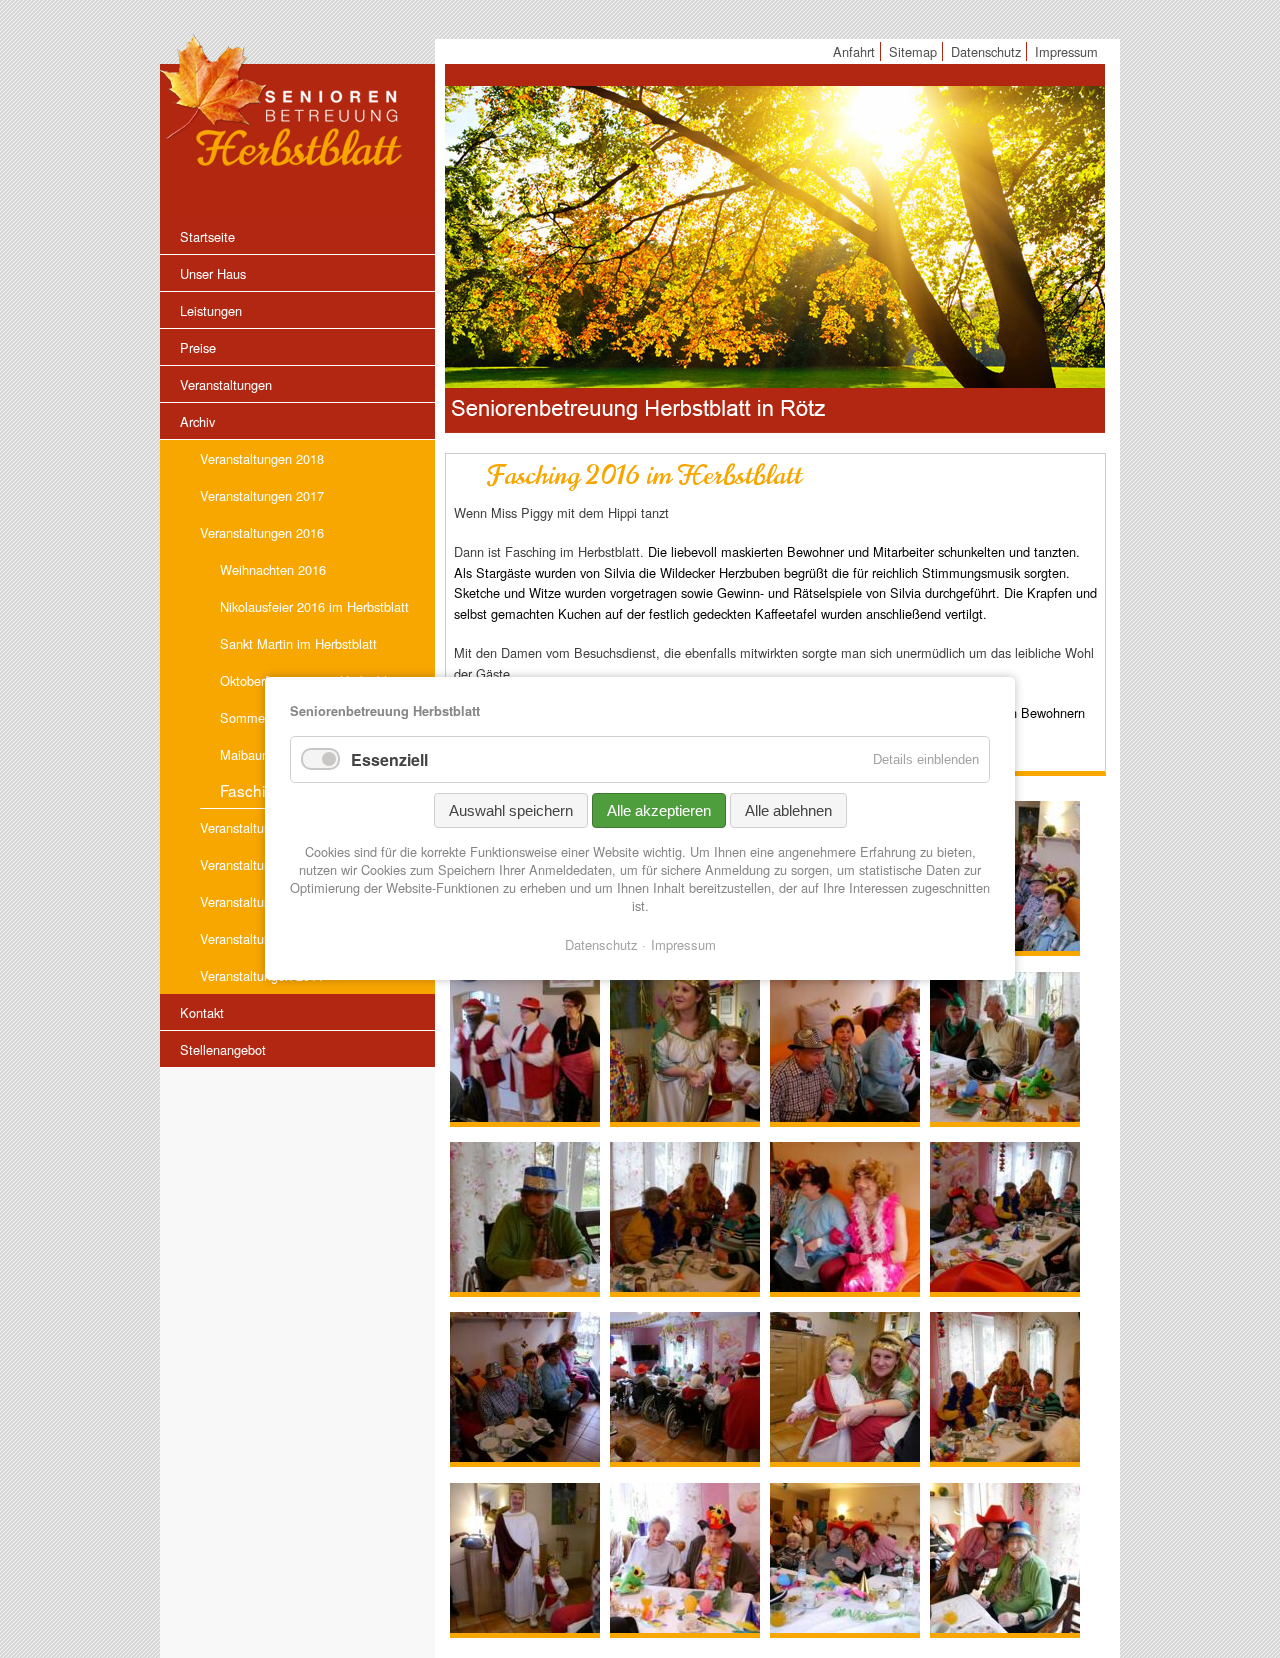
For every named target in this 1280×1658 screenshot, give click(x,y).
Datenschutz (601, 944)
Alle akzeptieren (659, 810)
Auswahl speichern (511, 810)
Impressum (683, 944)
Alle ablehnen (788, 810)
